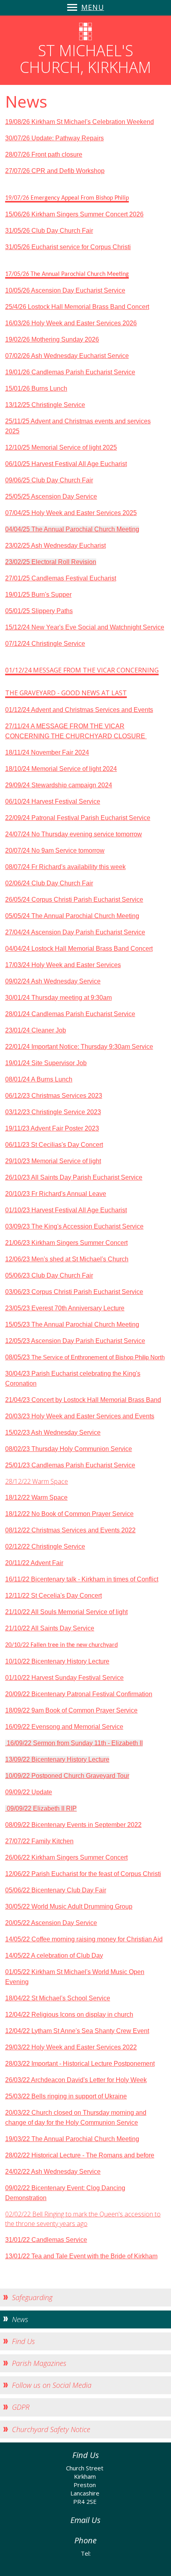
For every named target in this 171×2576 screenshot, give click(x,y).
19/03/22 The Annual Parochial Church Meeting (72, 2139)
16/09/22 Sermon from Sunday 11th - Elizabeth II (74, 1743)
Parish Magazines (39, 2363)
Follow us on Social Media (52, 2385)
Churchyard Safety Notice (51, 2429)
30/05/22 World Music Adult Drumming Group (69, 1906)
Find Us (23, 2341)
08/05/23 (18, 1357)
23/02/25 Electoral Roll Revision (51, 562)
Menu (93, 7)
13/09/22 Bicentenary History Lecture (57, 1759)
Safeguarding (32, 2297)
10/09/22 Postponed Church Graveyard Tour (67, 1776)
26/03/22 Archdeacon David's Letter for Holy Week (76, 2080)
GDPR (21, 2407)
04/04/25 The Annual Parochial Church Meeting (72, 529)
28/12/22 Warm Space (37, 1481)
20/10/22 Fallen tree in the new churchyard (61, 1645)
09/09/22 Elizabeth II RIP (41, 1808)
